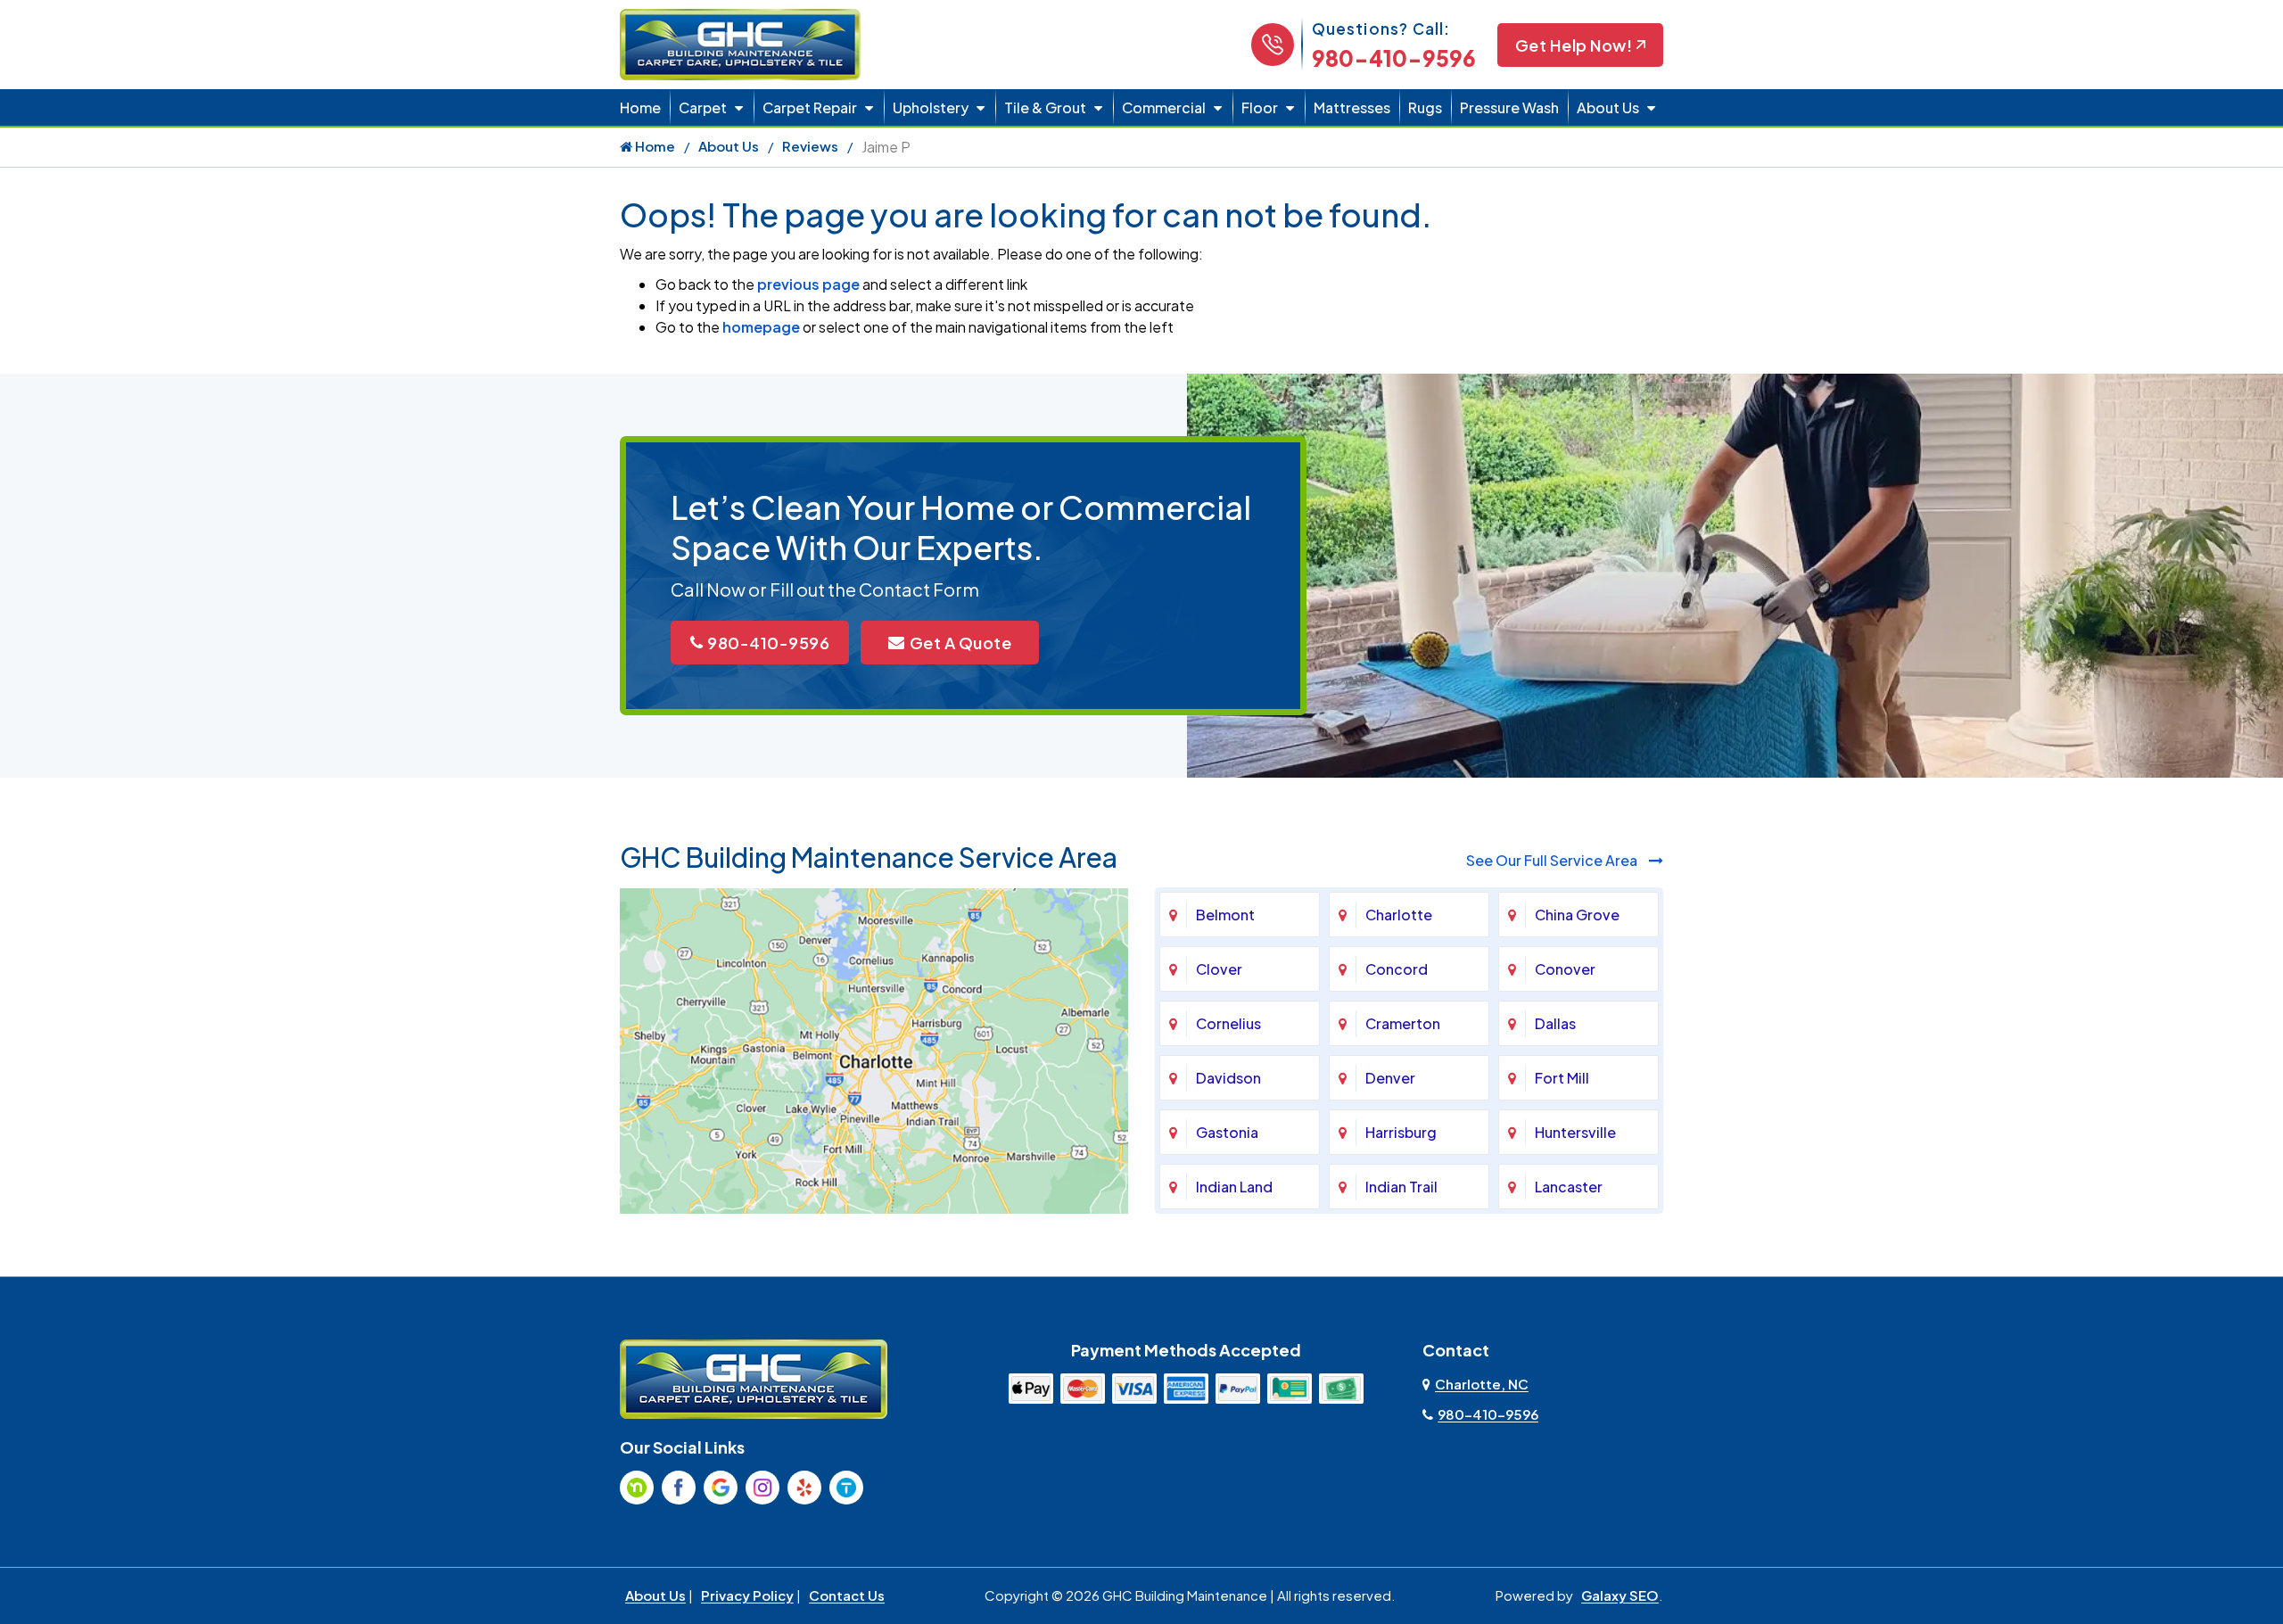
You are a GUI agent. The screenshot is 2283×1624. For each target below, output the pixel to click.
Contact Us (847, 1595)
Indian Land (1234, 1187)
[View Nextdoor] (637, 1488)
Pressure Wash (1509, 107)
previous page (808, 284)
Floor (1260, 107)
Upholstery (931, 107)
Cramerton (1403, 1023)
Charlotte (1399, 915)
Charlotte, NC (1482, 1384)
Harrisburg (1401, 1132)
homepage (761, 327)
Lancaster (1569, 1187)
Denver (1390, 1078)
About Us (1608, 107)
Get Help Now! (1574, 45)
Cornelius (1228, 1023)
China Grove (1577, 915)
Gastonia (1227, 1132)
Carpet (703, 107)
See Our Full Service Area (1553, 860)
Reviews (810, 146)
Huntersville (1575, 1132)
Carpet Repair (810, 107)
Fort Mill (1562, 1078)
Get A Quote (961, 643)
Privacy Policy (747, 1595)
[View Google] (721, 1488)
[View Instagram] (762, 1488)
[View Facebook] (679, 1488)
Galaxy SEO (1620, 1595)
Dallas (1555, 1023)
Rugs (1425, 107)
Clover (1219, 969)
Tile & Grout (1045, 107)
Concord (1397, 969)
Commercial (1164, 107)
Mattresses (1352, 107)
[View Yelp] (804, 1488)
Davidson (1228, 1078)
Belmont (1225, 915)
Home (640, 107)
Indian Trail (1401, 1187)
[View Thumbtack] (846, 1488)
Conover (1565, 969)
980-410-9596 (1394, 58)
